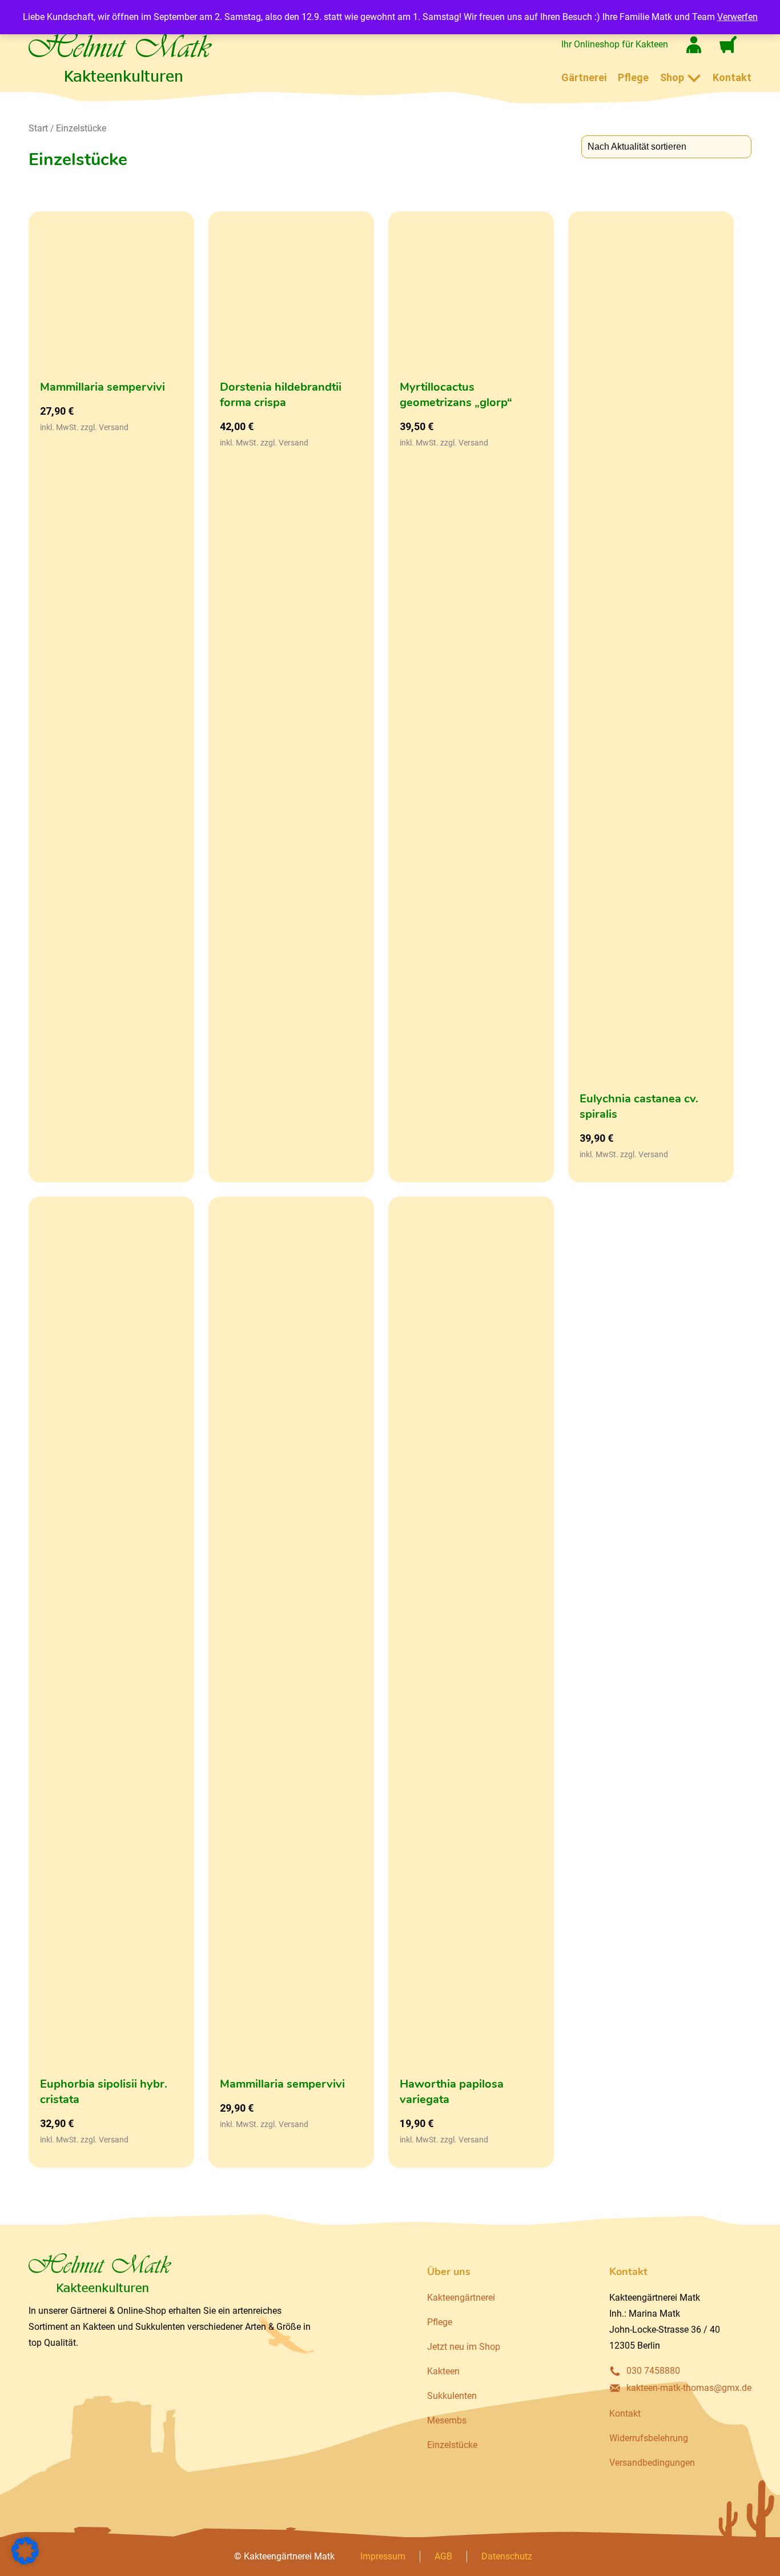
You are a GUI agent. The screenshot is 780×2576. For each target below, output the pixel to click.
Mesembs (447, 2420)
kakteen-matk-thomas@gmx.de (689, 2388)
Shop (672, 77)
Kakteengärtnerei (461, 2298)
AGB (443, 2556)
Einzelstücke (81, 128)
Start (38, 128)
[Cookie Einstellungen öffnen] (25, 2561)
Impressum (383, 2556)
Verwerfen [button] (737, 17)
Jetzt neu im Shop (464, 2347)
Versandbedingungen (652, 2463)
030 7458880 (653, 2371)
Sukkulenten (452, 2396)
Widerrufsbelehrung (649, 2438)
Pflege (633, 77)
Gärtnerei (584, 77)
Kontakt (732, 77)
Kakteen (443, 2371)
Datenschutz (507, 2556)
